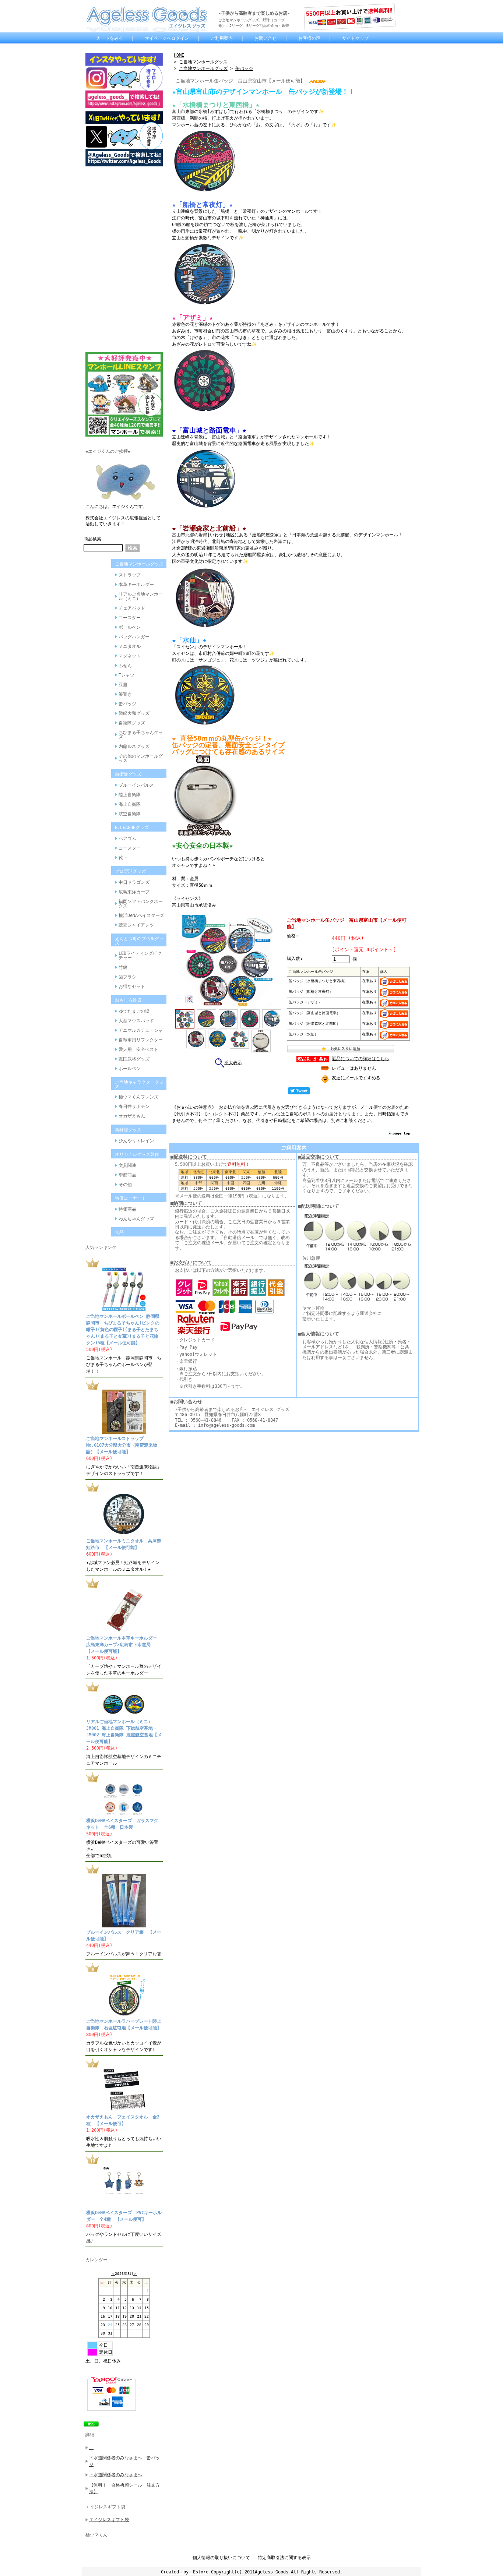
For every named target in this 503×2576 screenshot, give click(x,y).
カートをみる (110, 38)
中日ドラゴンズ (134, 882)
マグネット (130, 656)
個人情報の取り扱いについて (221, 2558)
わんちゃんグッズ (136, 1219)
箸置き (125, 694)
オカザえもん (132, 1116)
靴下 (123, 858)
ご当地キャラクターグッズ (139, 1084)
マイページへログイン (167, 38)
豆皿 (123, 685)
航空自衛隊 (130, 814)
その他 (125, 1185)
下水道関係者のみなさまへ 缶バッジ (124, 2461)
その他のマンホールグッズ (141, 758)
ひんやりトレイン (136, 1141)
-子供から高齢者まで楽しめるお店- (254, 13)
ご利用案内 (222, 38)
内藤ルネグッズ (134, 747)
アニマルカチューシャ (141, 1030)
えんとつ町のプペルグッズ (139, 941)
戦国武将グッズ (134, 1059)
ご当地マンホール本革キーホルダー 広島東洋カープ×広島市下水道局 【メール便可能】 (124, 1645)
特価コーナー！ (130, 1198)
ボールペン (130, 627)
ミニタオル (130, 646)
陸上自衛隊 (130, 795)
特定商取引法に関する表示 (284, 2558)
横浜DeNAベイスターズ (141, 915)
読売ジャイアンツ (136, 925)
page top (401, 1133)
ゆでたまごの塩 (134, 1011)
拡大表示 (233, 1063)
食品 (119, 1232)
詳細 (90, 2435)
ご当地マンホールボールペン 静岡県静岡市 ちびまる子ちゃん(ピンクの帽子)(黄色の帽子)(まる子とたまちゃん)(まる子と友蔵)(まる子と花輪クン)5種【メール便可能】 (123, 1330)
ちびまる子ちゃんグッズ (141, 735)
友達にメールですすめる (356, 1078)
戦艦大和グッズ (134, 713)
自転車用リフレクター (141, 1040)
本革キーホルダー (136, 585)
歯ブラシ (127, 977)
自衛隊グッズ (132, 723)
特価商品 (127, 1209)
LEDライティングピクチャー (140, 956)
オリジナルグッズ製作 (137, 1154)
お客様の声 (309, 38)
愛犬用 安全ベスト (138, 1049)
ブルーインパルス (136, 785)
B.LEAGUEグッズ (132, 828)
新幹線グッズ (128, 1130)
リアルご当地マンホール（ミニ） (141, 596)
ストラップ (130, 575)
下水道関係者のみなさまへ (116, 2475)
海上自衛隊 (130, 804)
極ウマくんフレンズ (138, 1097)
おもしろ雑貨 (128, 1000)
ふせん (125, 666)
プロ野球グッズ (130, 871)
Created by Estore (185, 2572)
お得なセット (132, 987)
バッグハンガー (134, 637)
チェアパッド (132, 608)
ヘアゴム (127, 839)
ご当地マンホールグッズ (139, 564)
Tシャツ (126, 675)
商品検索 (92, 539)
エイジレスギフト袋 (105, 2507)
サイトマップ (355, 38)
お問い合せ (265, 38)
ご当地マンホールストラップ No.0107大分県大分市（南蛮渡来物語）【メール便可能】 (122, 1445)
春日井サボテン (134, 1107)
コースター (130, 618)
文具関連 (127, 1165)
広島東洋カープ (134, 892)
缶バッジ (127, 704)
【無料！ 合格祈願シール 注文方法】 (124, 2488)
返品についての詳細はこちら (360, 1059)
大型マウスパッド (136, 1021)
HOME (179, 55)
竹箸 (123, 967)
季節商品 (127, 1175)
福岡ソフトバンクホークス (141, 904)
